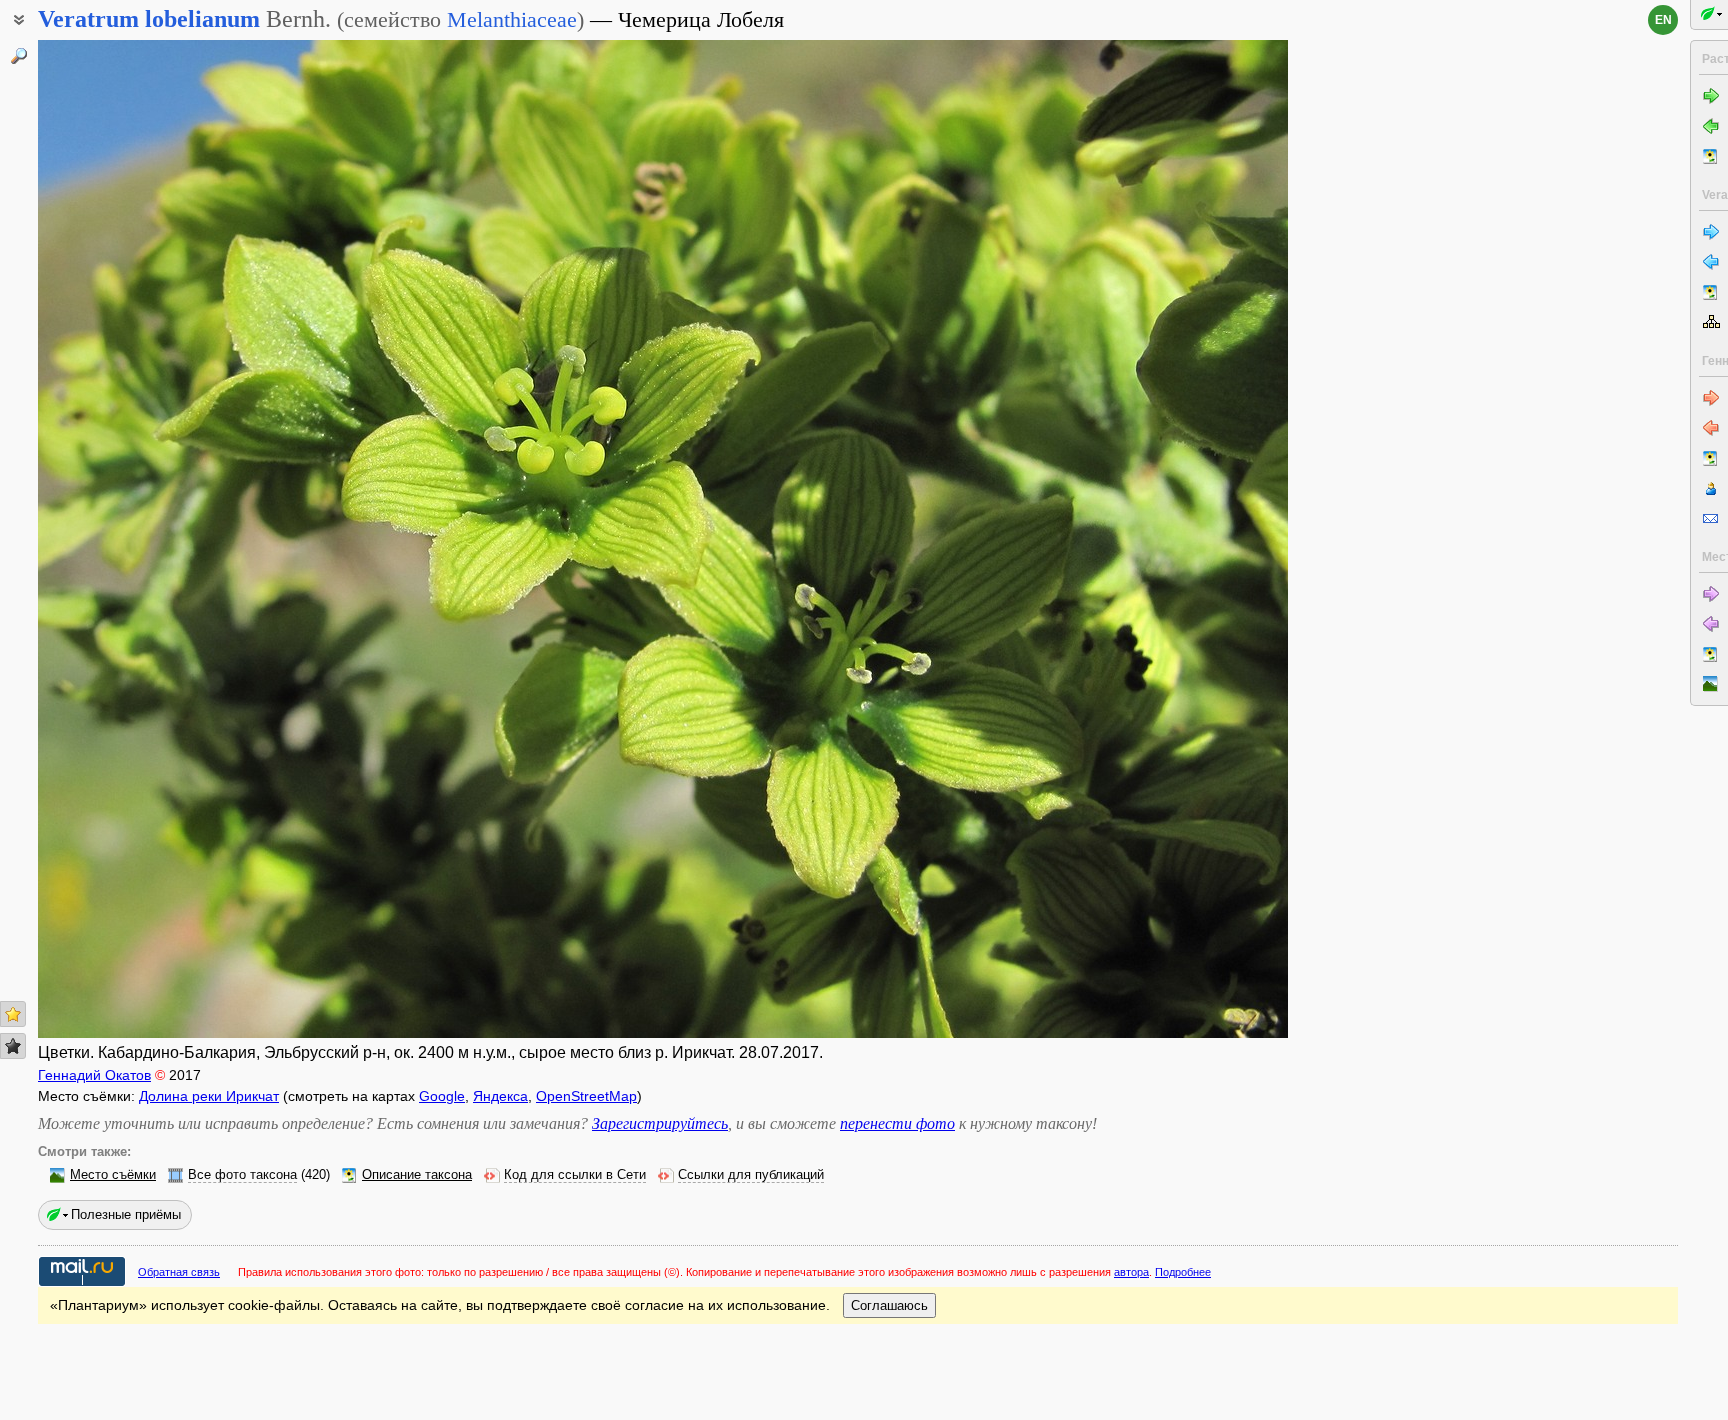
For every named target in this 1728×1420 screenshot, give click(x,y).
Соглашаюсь (889, 1305)
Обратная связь (179, 1272)
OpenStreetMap (586, 1096)
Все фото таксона (242, 1175)
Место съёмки (113, 1175)
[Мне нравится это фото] (13, 1014)
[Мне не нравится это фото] (13, 1046)
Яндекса (500, 1096)
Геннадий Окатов (94, 1075)
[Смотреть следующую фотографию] (1158, 539)
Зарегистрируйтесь (660, 1123)
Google (442, 1096)
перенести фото (897, 1123)
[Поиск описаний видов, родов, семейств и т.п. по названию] (19, 56)
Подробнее (1183, 1272)
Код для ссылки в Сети (575, 1175)
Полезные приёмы (126, 1214)
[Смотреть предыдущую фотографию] (168, 539)
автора (1131, 1272)
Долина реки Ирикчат (209, 1096)
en (1663, 20)
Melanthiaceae (512, 19)
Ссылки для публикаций (751, 1175)
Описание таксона (417, 1175)
